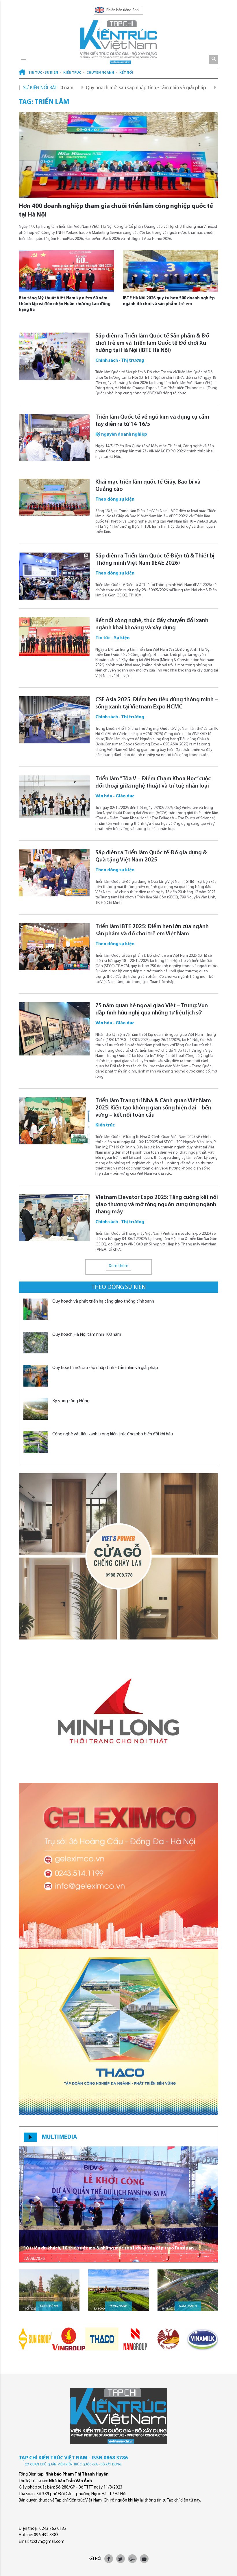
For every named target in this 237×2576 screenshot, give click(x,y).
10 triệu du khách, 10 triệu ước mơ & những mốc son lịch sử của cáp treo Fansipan (109, 2248)
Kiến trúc (72, 73)
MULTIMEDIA (59, 2137)
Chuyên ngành (100, 73)
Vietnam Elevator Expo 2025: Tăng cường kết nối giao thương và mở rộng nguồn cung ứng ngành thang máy (157, 1205)
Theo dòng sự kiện (119, 1287)
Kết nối (126, 73)
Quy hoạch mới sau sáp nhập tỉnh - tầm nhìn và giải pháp (86, 88)
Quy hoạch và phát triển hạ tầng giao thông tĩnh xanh (103, 1301)
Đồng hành (49, 2306)
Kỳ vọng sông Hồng (179, 88)
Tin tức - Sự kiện (43, 73)
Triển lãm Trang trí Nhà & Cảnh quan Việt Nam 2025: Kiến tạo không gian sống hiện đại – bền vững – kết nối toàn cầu (153, 1108)
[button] (211, 2204)
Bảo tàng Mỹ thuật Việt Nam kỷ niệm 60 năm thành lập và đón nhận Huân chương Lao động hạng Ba (65, 304)
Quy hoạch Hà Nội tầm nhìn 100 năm (87, 1335)
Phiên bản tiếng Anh (122, 10)
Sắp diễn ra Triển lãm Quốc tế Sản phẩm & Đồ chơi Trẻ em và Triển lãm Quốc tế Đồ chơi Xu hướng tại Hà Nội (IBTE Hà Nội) (152, 343)
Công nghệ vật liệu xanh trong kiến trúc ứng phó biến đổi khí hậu (113, 1434)
